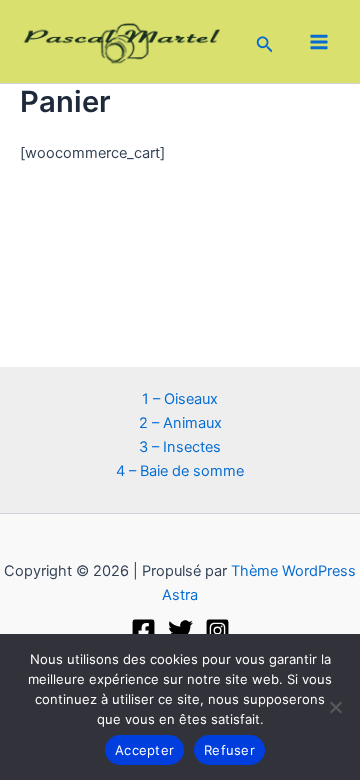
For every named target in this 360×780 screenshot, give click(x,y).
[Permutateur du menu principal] (319, 42)
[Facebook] (143, 630)
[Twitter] (180, 630)
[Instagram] (217, 630)
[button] (265, 41)
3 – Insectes (180, 447)
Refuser (229, 750)
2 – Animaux (180, 423)
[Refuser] (335, 707)
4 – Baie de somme (180, 471)
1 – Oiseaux (180, 399)
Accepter (144, 750)
